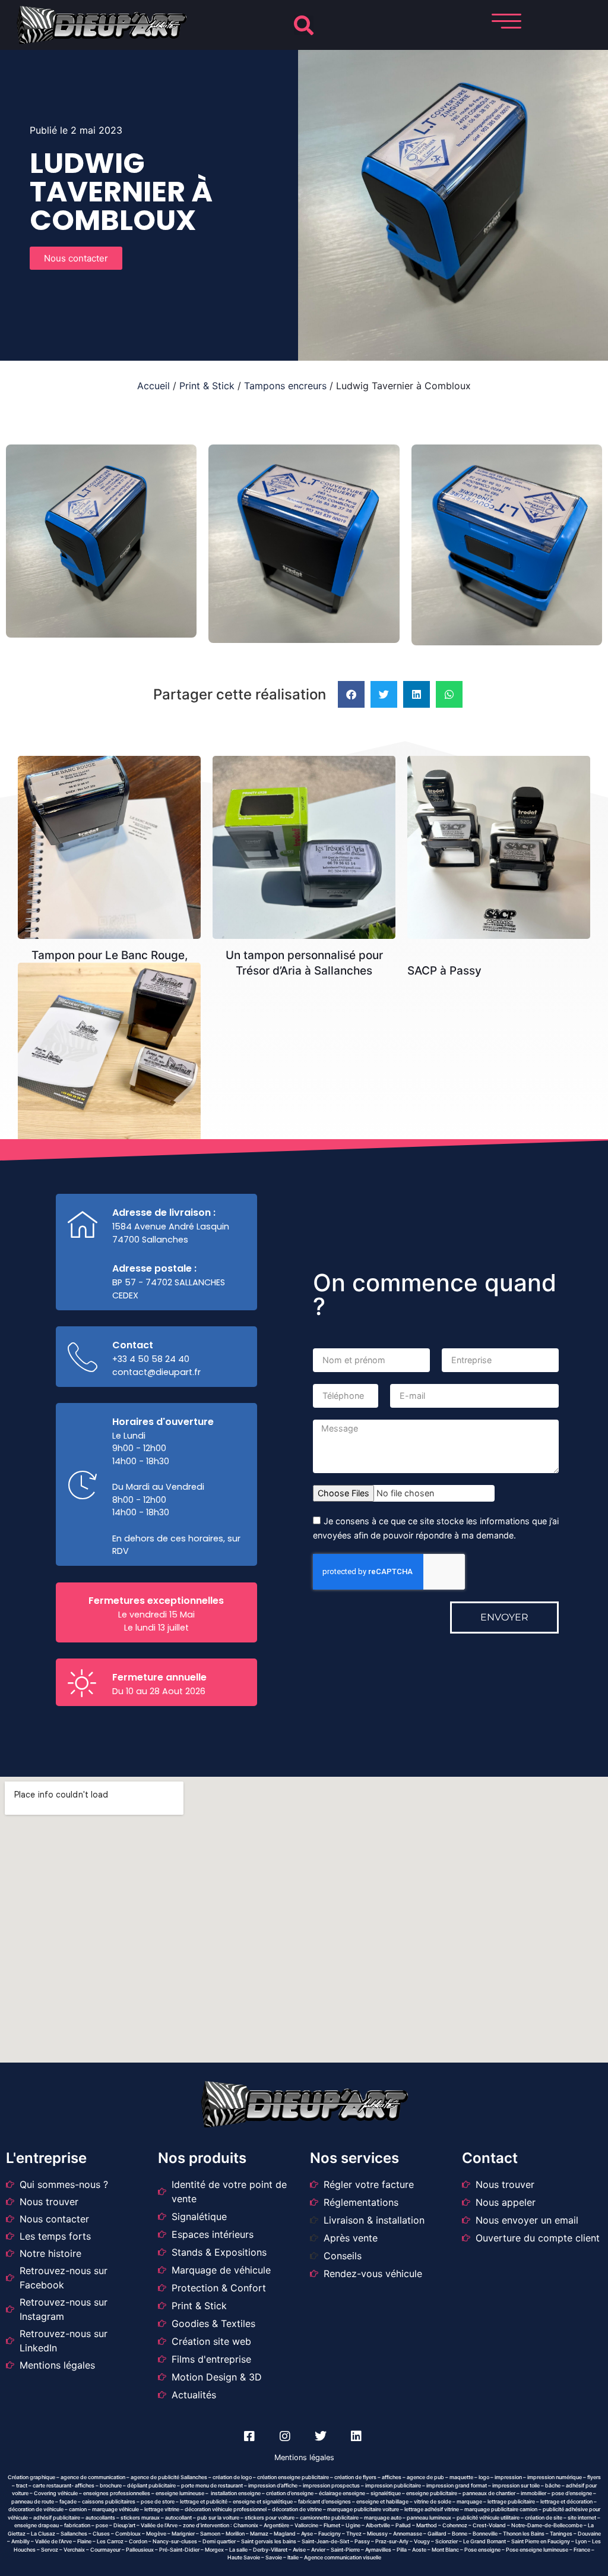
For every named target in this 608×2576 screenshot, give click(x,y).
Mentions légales (304, 2457)
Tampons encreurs (285, 386)
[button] (304, 25)
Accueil (153, 386)
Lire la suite (114, 783)
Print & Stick (207, 386)
